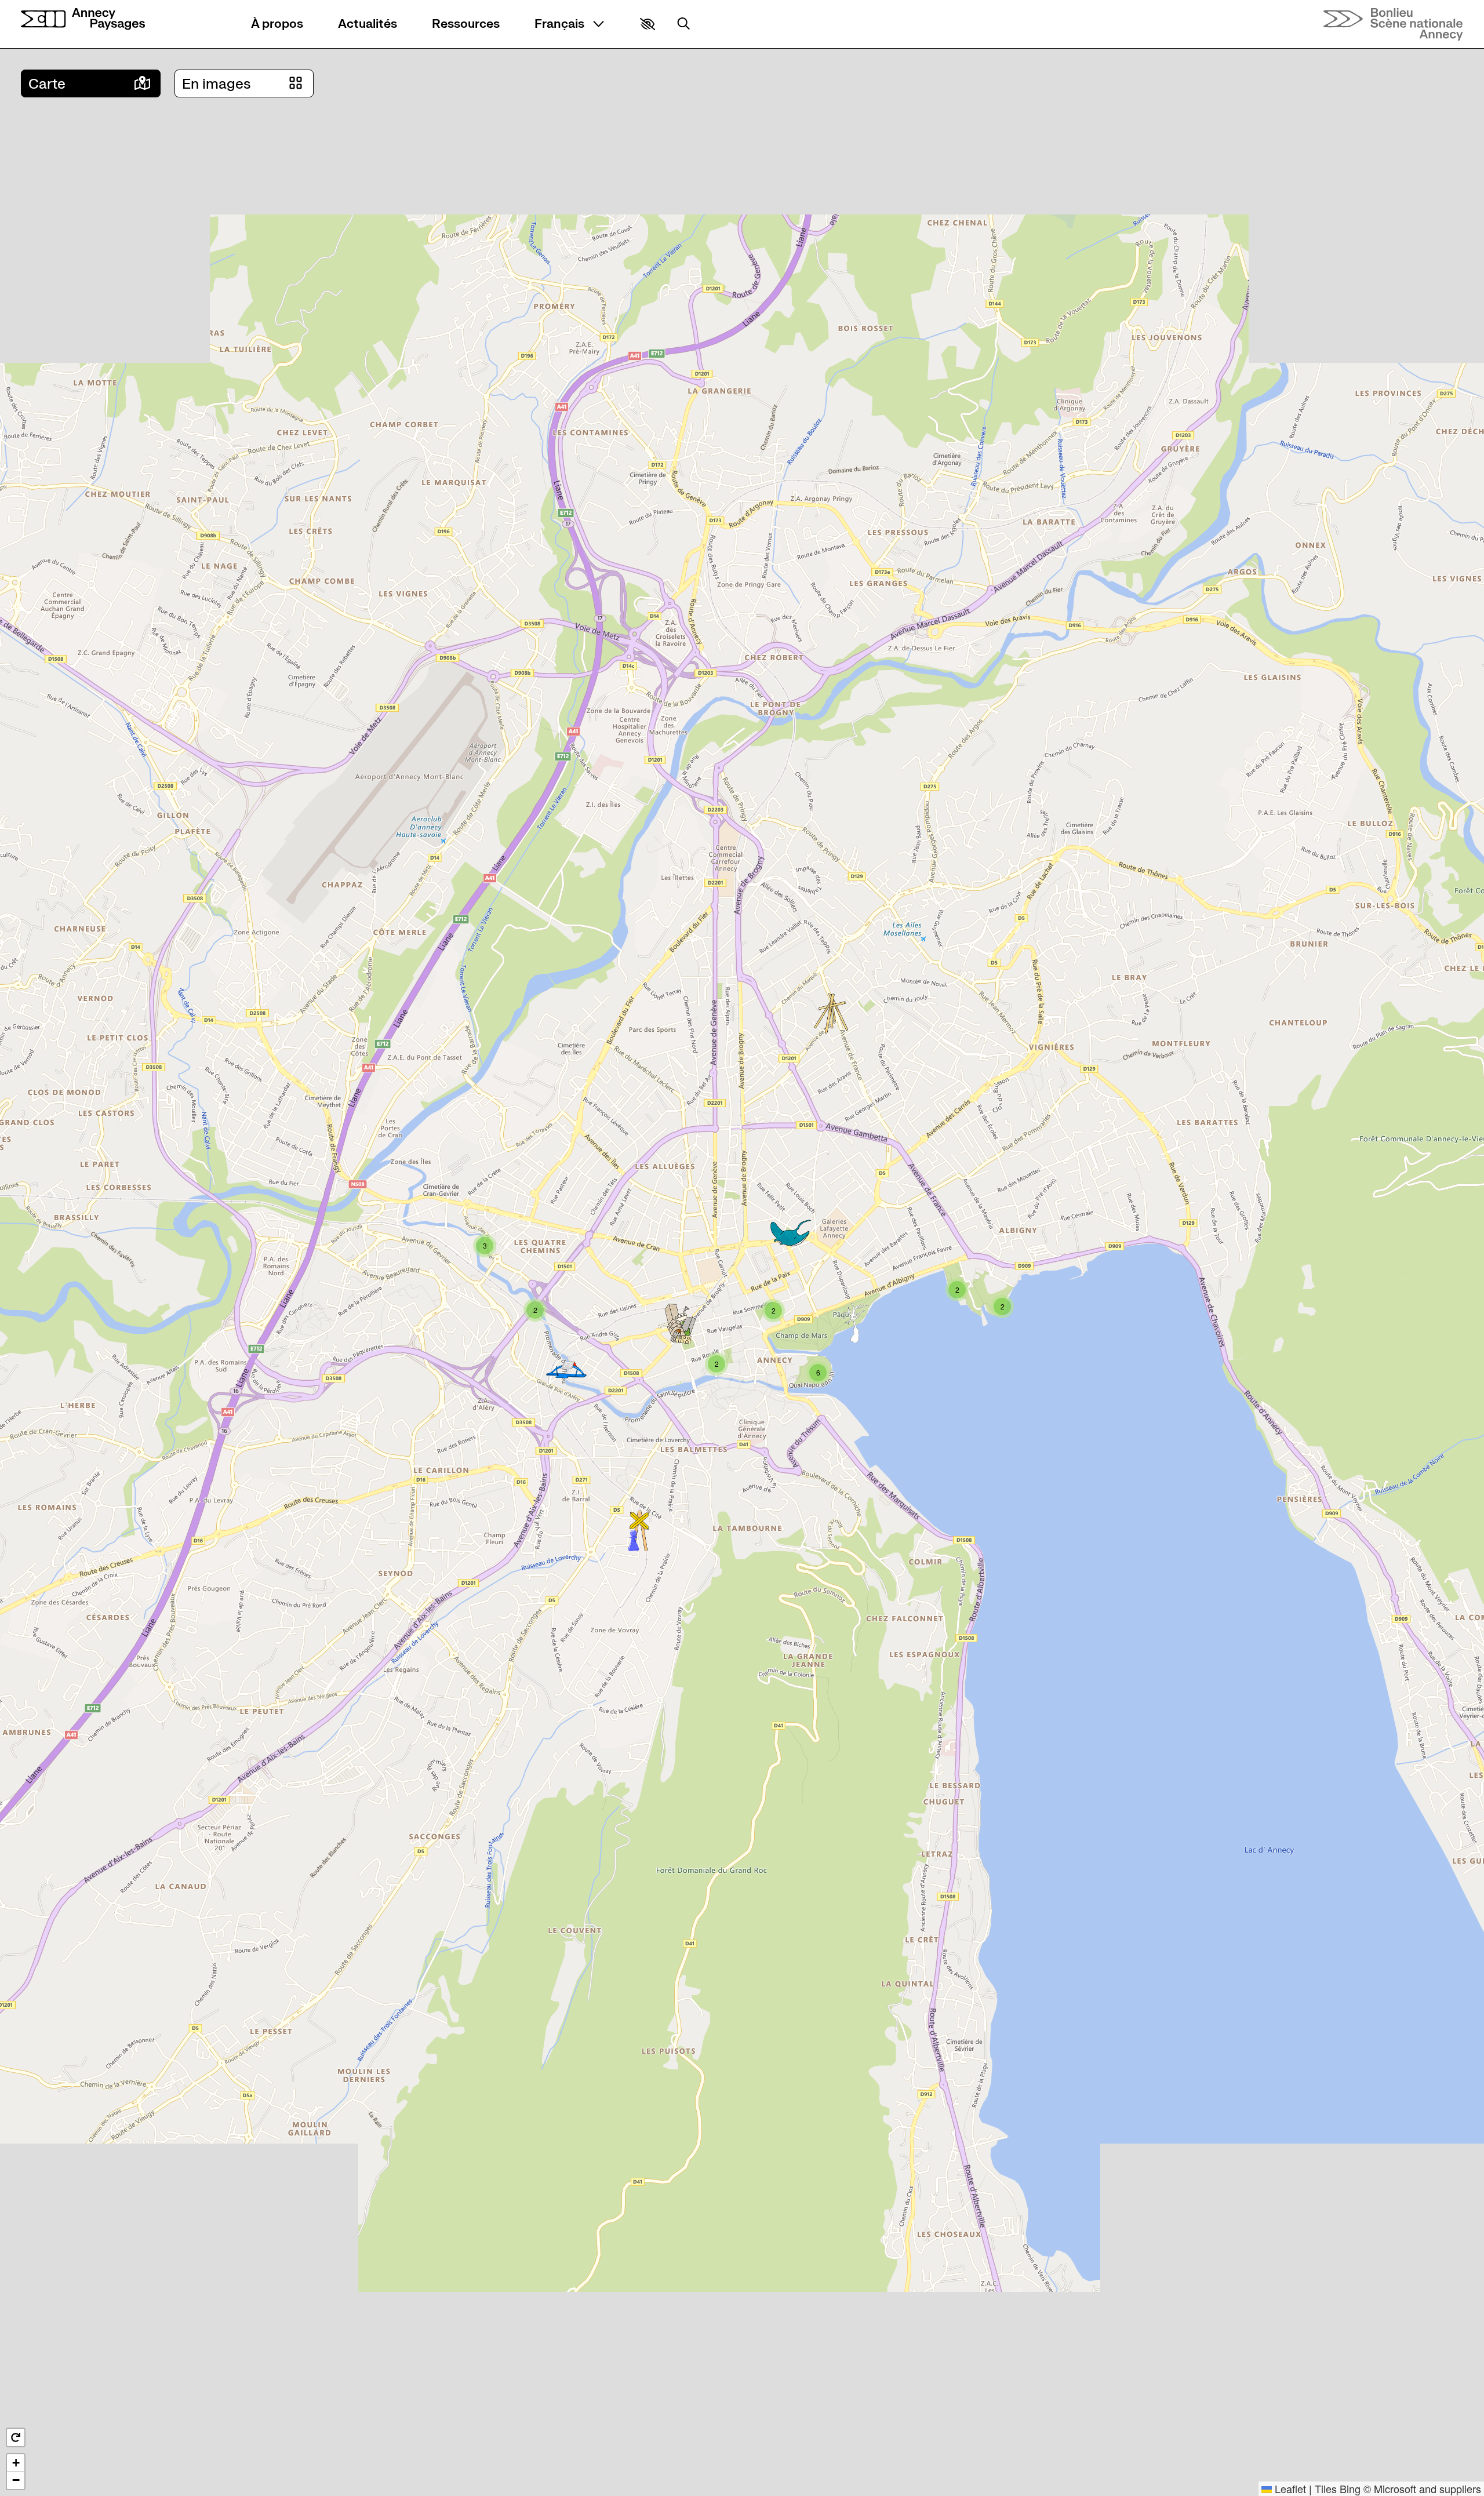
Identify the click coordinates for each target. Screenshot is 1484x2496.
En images (217, 84)
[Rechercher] (683, 24)
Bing (1350, 2488)
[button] (648, 24)
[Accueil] (83, 19)
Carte (47, 84)
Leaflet (1289, 2488)
